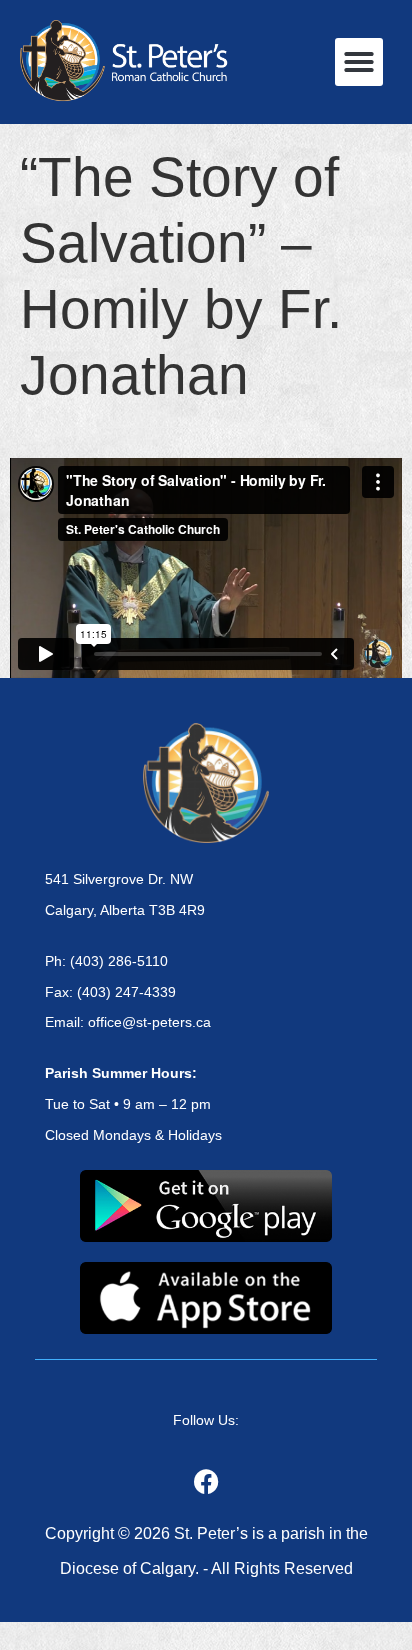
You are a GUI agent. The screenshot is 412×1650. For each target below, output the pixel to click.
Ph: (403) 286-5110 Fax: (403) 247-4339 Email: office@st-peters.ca (128, 992)
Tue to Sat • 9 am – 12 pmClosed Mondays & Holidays (133, 1104)
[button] (359, 62)
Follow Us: (206, 1420)
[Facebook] (206, 1481)
